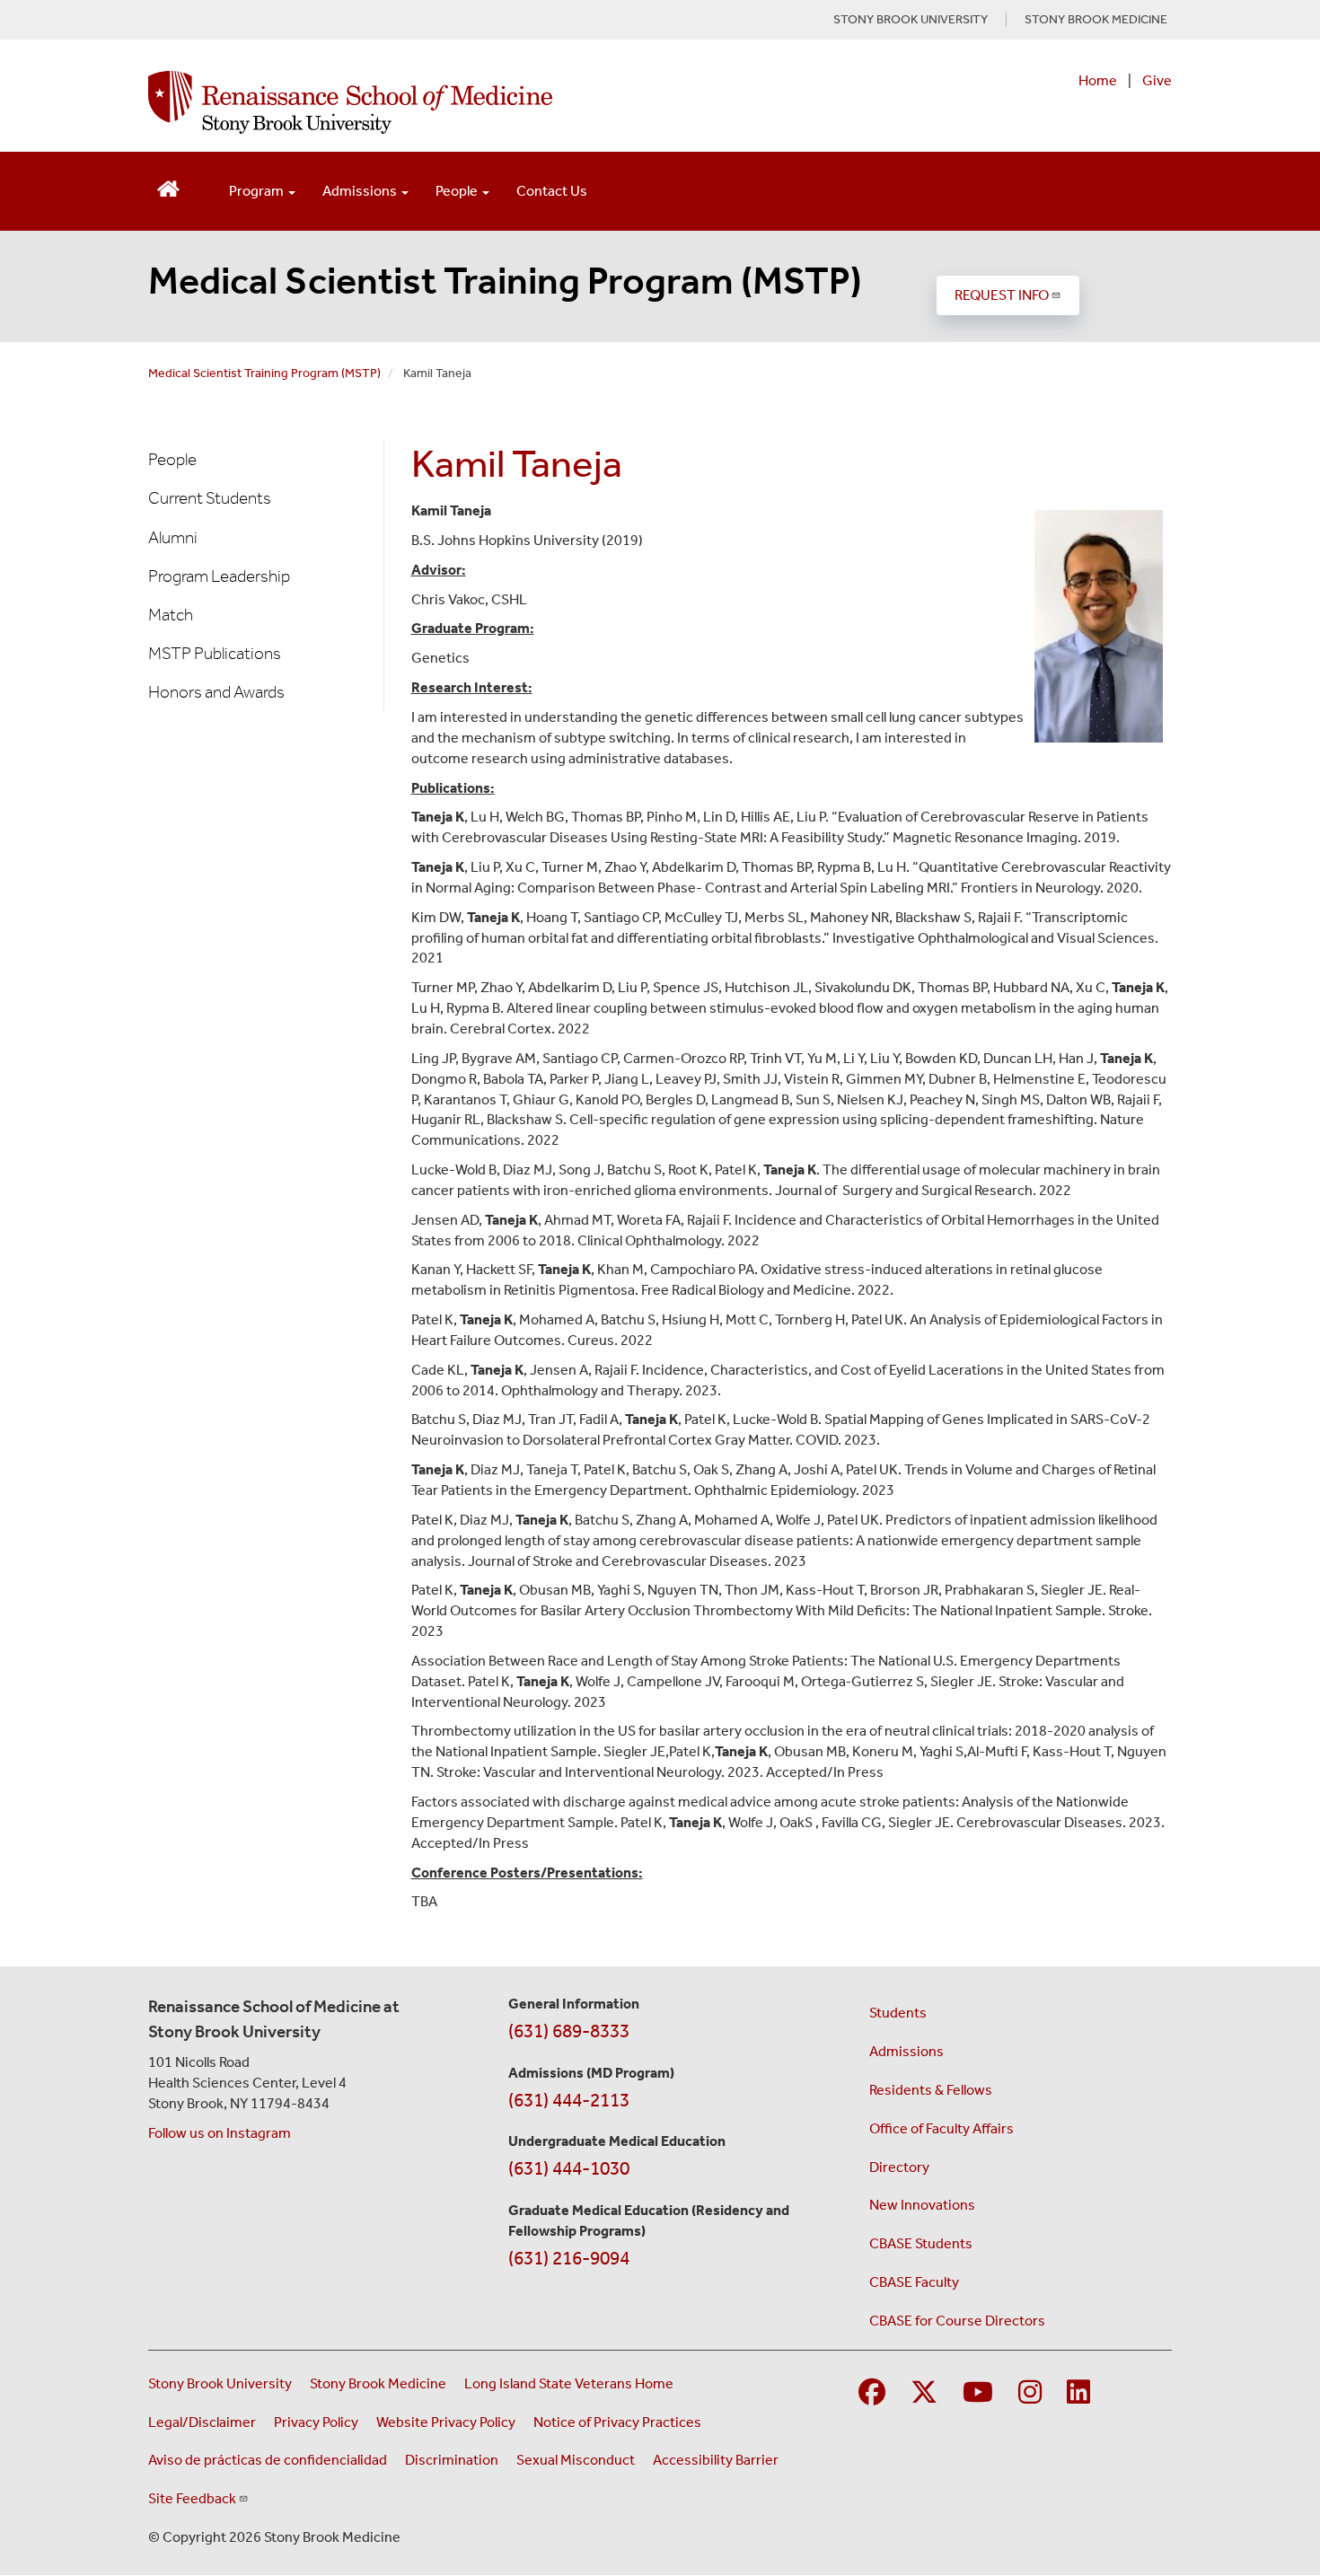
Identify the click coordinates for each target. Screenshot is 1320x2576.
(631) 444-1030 (569, 2168)
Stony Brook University (220, 2383)
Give (1157, 80)
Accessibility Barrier (716, 2460)
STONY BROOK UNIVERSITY (911, 20)
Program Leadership (219, 576)
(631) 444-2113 (569, 2100)
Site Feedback (192, 2498)
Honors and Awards (216, 692)
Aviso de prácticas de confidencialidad (268, 2460)
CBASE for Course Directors (957, 2321)
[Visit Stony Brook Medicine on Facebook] (872, 2393)
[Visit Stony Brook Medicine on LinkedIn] (1078, 2393)
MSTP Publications (215, 653)
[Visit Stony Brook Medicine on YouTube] (978, 2393)
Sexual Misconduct (576, 2460)
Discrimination (452, 2460)
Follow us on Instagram (220, 2133)
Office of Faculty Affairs (942, 2128)
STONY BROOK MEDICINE (1096, 20)
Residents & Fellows (931, 2090)
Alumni (173, 537)
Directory (899, 2167)
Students (898, 2013)
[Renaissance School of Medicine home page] (475, 102)
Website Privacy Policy (446, 2422)
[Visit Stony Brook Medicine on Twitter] (924, 2393)
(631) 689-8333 (569, 2031)
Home (1098, 80)
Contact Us (552, 191)
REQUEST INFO (1002, 295)
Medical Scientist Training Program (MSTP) (505, 281)
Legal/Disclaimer (202, 2422)
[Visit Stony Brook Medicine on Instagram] (1030, 2393)
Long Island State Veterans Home (569, 2383)
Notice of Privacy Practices (617, 2422)
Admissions (361, 191)
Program (258, 191)
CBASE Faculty (914, 2282)
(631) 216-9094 (569, 2258)
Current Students (210, 498)
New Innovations (922, 2205)
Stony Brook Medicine (378, 2383)
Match (171, 615)
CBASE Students (921, 2243)
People (458, 191)
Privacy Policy (316, 2422)
